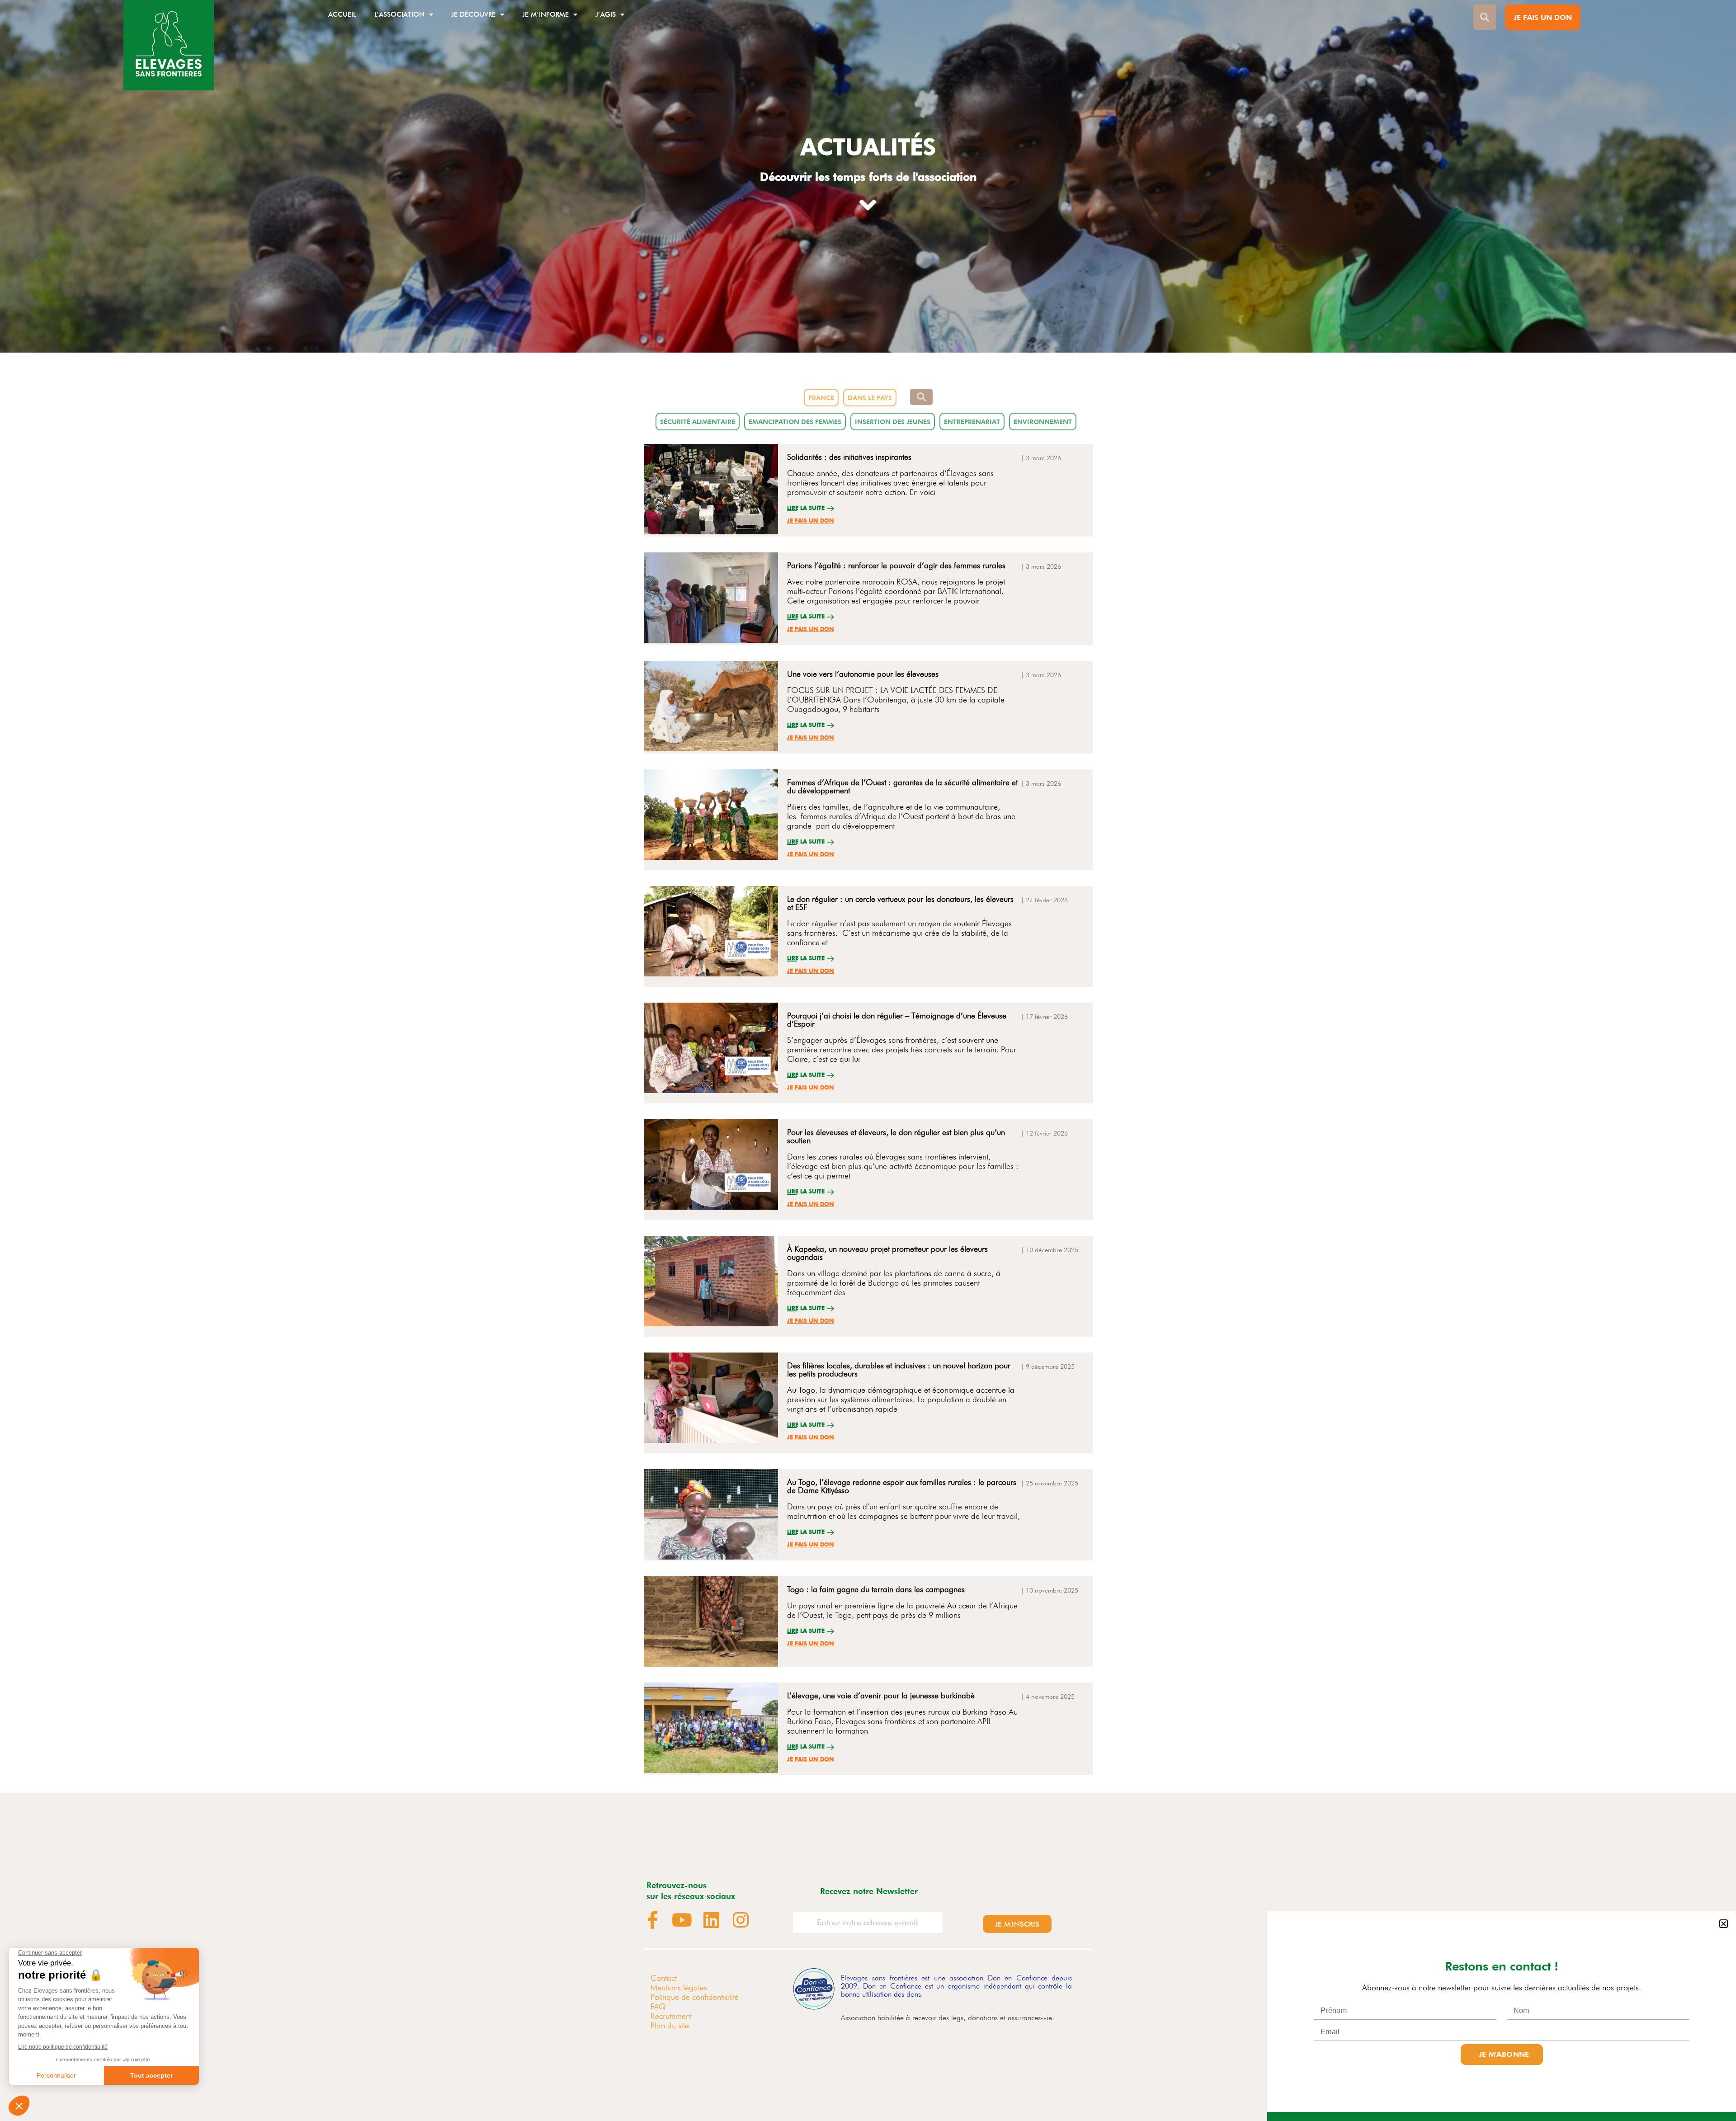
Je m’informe (545, 14)
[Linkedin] (712, 1920)
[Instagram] (741, 1920)
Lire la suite (806, 508)
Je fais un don (811, 521)
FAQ (658, 2006)
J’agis (606, 14)
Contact (664, 1978)
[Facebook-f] (653, 1920)
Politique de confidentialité (695, 1997)
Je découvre (473, 14)
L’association (399, 14)
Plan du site (670, 2025)
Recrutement (671, 2016)
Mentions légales (679, 1987)
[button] (1724, 1924)
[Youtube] (682, 1920)
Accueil (342, 14)
